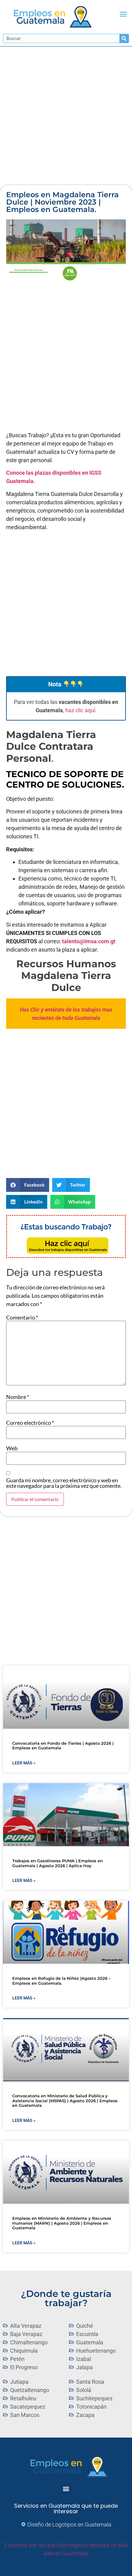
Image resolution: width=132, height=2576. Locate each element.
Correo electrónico (30, 1423)
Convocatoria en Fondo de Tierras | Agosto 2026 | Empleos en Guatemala (63, 1746)
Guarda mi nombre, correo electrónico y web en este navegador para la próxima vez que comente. (64, 1483)
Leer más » (24, 1763)
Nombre (18, 1397)
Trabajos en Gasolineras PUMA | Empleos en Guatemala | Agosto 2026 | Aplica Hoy (58, 1863)
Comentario (22, 1317)
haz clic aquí (80, 710)
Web (12, 1448)
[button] (123, 14)
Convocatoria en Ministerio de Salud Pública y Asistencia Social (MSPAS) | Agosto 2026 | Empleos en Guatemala (65, 2101)
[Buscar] (124, 38)
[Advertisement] (66, 116)
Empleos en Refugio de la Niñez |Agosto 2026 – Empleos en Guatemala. (62, 1981)
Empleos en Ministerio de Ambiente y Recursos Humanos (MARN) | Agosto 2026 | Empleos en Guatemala (62, 2223)
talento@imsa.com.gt (89, 941)
